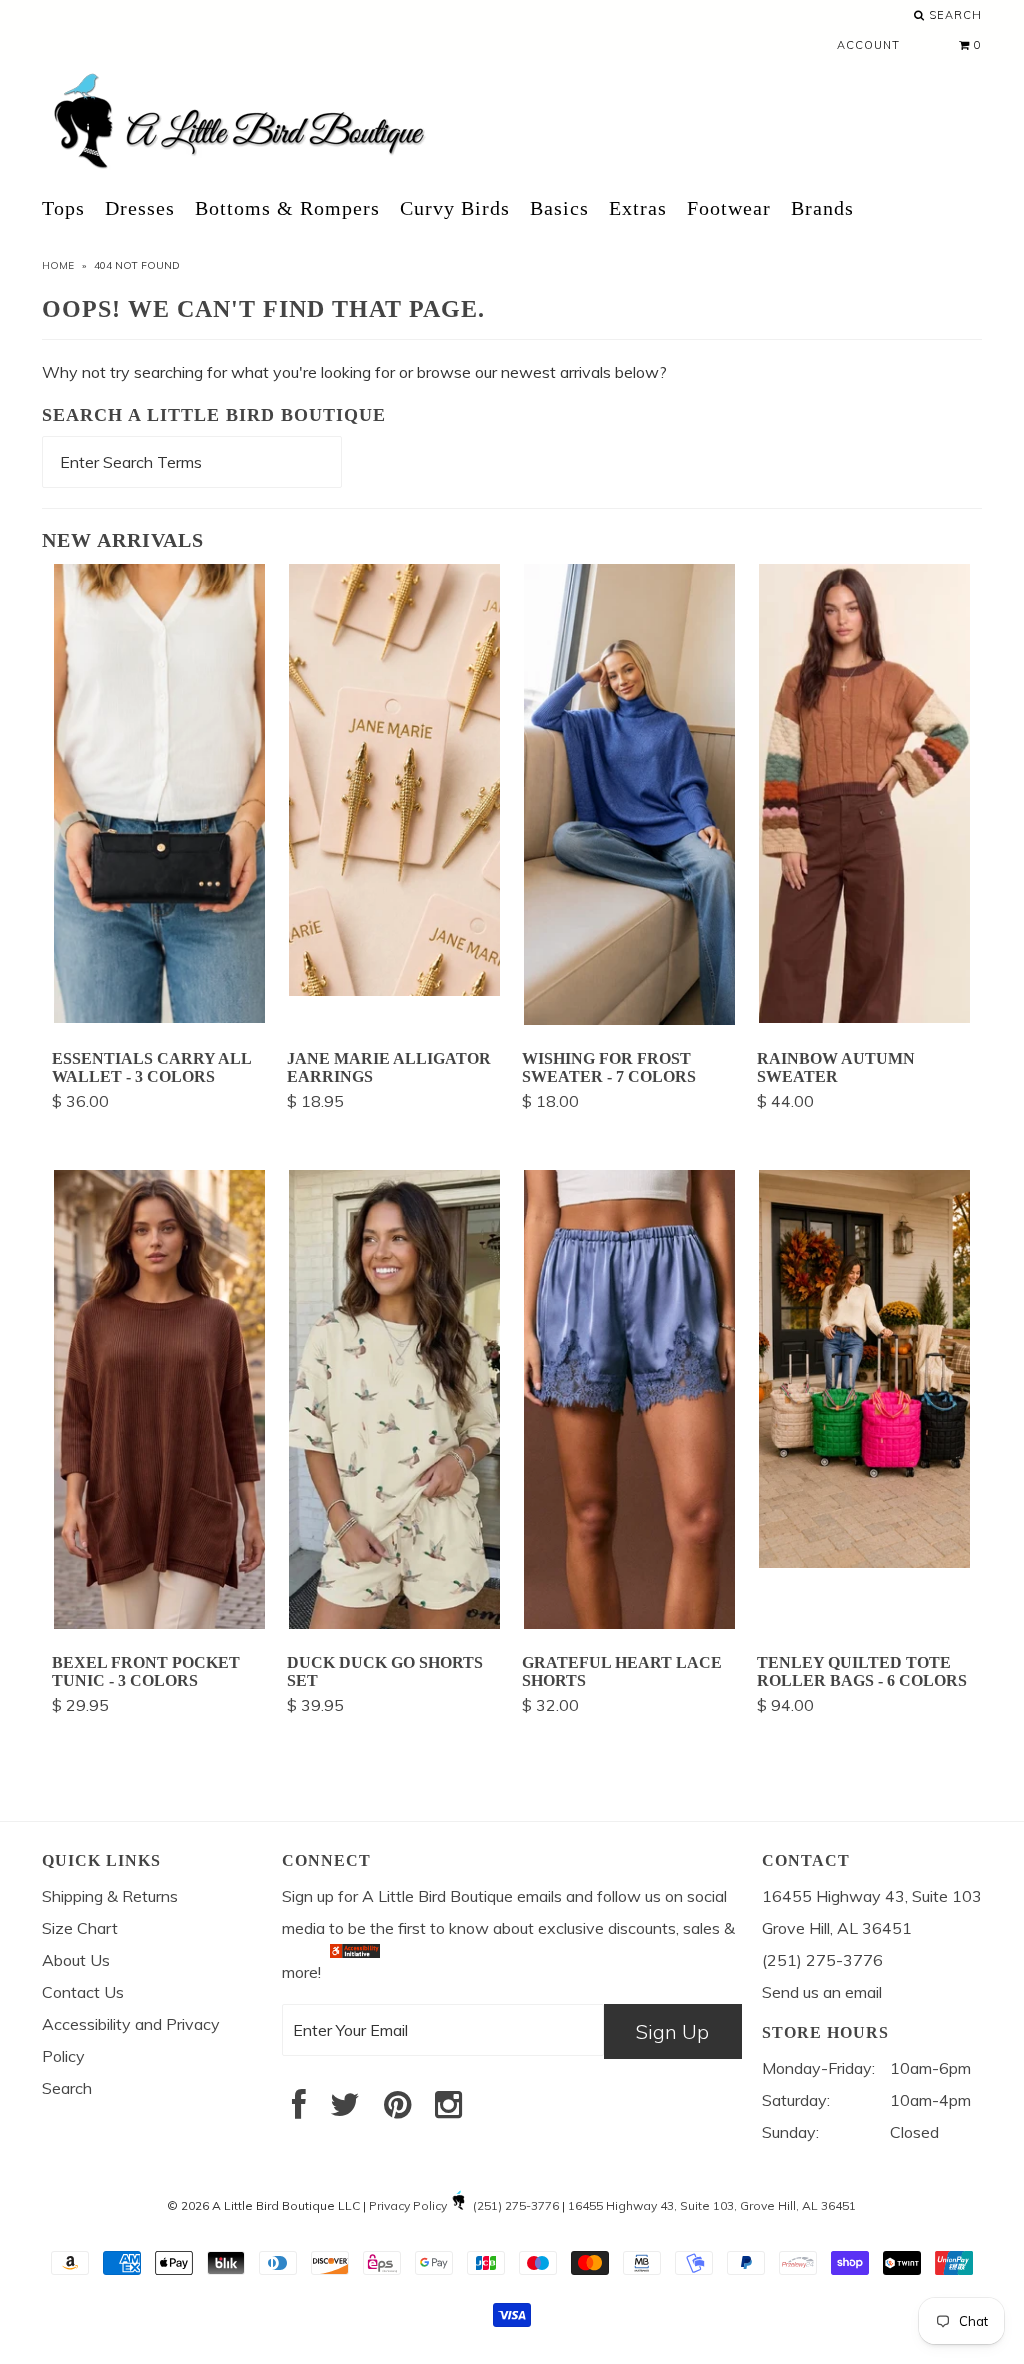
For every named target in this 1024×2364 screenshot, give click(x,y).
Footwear (729, 208)
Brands (822, 208)
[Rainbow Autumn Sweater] (864, 1017)
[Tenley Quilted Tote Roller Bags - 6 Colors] (864, 1562)
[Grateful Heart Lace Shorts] (629, 1623)
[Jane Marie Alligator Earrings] (394, 990)
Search (953, 15)
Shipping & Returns (110, 1896)
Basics (559, 208)
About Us (76, 1960)
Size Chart (80, 1928)
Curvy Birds (455, 208)
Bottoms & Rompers (287, 208)
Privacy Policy (408, 2205)
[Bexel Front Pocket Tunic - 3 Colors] (159, 1623)
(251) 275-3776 (516, 2205)
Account (868, 45)
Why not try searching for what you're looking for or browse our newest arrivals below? (354, 372)
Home (58, 265)
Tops (63, 208)
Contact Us (83, 1992)
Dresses (140, 208)
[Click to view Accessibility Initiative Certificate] (355, 1972)
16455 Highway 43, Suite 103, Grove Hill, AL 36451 (712, 2205)
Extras (638, 208)
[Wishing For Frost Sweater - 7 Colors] (629, 1019)
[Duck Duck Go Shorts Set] (394, 1623)
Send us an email (822, 1992)
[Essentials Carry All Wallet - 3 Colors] (159, 1017)
